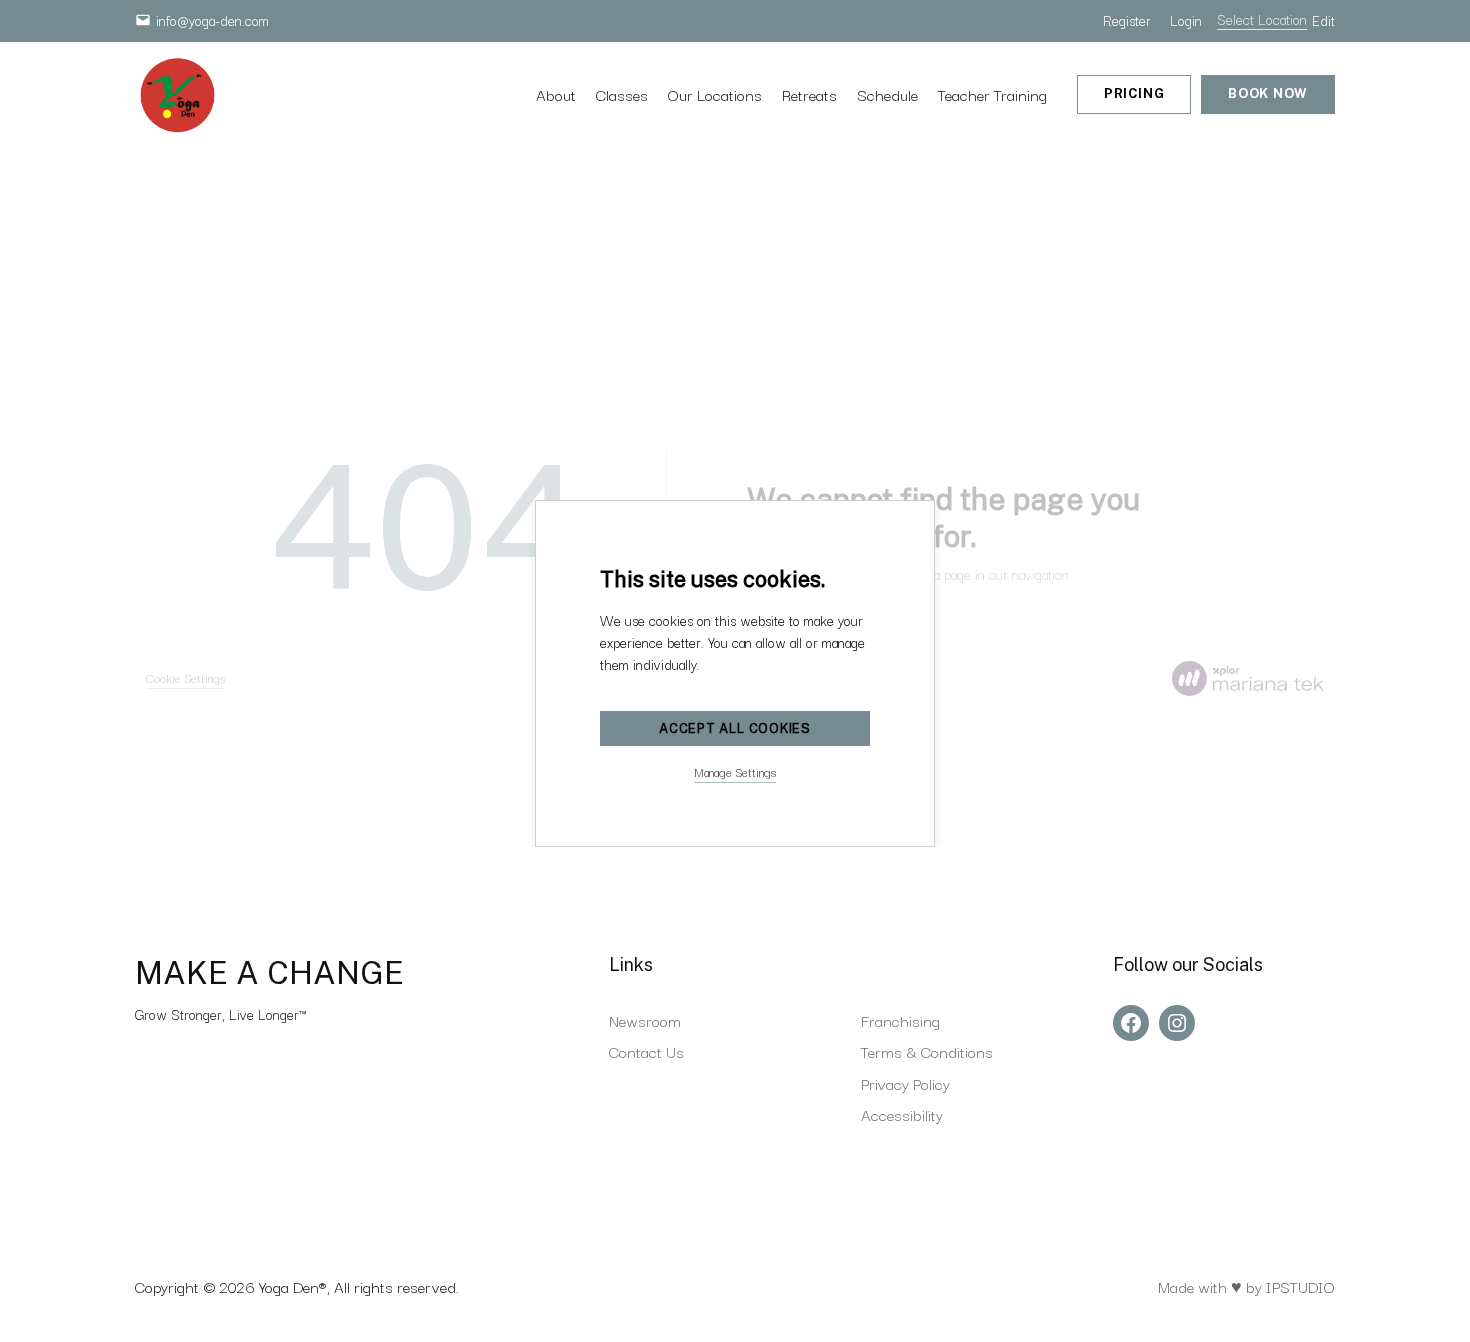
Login (1186, 20)
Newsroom (645, 1020)
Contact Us (646, 1051)
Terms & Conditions (927, 1051)
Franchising (900, 1020)
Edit (1323, 20)
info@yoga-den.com (212, 20)
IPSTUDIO (1300, 1286)
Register (1127, 20)
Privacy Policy (905, 1083)
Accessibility (902, 1114)
